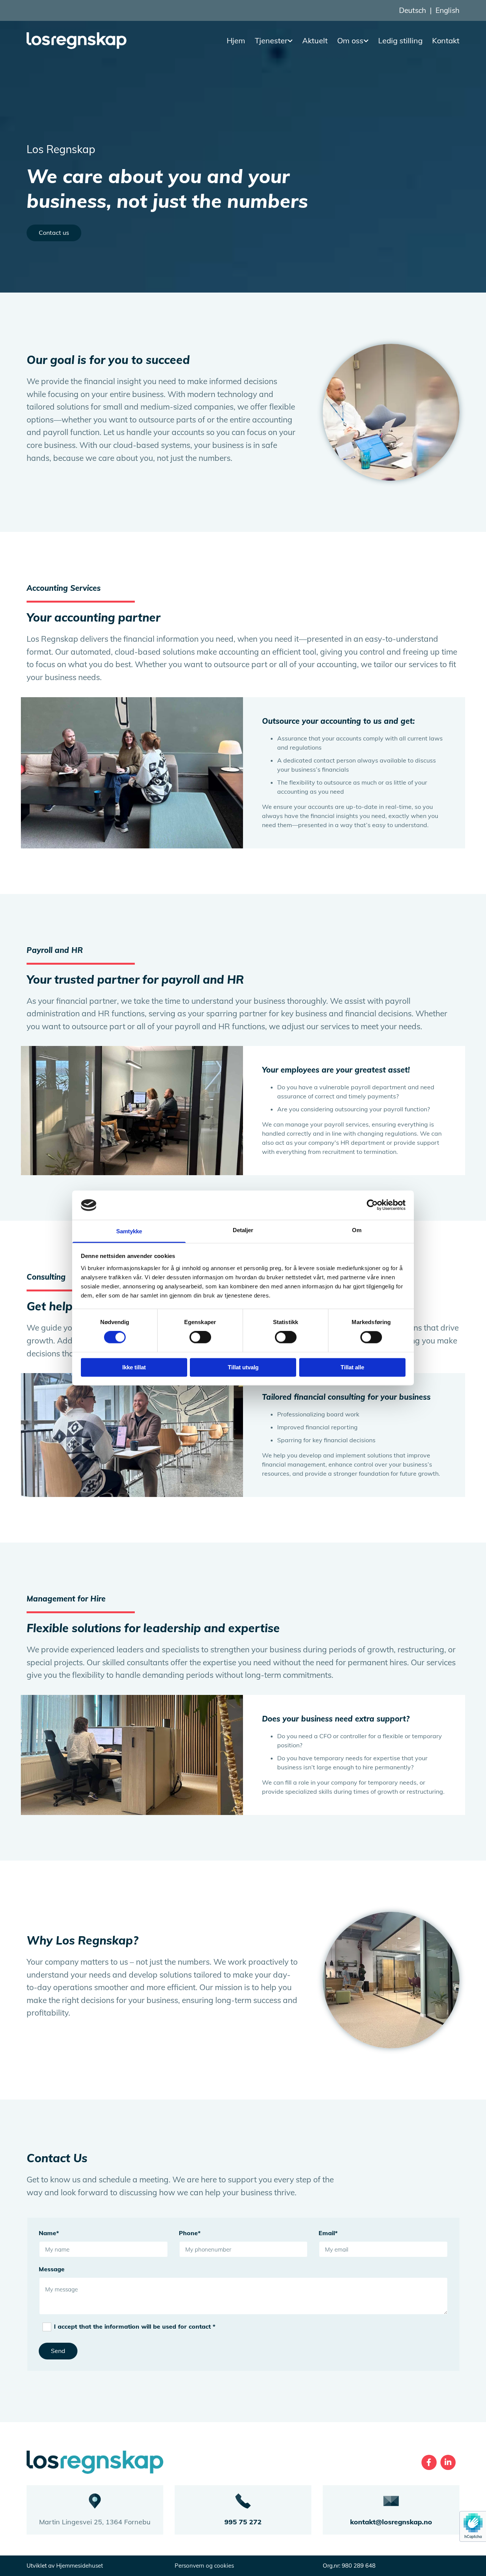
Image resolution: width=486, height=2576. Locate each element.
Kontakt (446, 40)
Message (52, 2269)
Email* (328, 2233)
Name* (49, 2233)
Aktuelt (315, 40)
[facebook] (429, 2462)
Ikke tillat (134, 1367)
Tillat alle (352, 1367)
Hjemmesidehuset (80, 2566)
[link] (269, 41)
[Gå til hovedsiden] (77, 41)
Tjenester (271, 40)
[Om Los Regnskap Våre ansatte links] (367, 41)
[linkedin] (448, 2462)
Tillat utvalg (243, 1367)
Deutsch (413, 10)
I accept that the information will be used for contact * (135, 2326)
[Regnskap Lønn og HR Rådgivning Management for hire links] (291, 41)
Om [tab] (357, 1230)
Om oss (350, 40)
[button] (54, 233)
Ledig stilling (400, 40)
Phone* (190, 2233)
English (447, 10)
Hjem (236, 40)
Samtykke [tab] (129, 1231)
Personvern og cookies (204, 2566)
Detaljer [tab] (243, 1230)
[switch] (200, 1337)
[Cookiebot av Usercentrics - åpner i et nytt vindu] (372, 1205)
